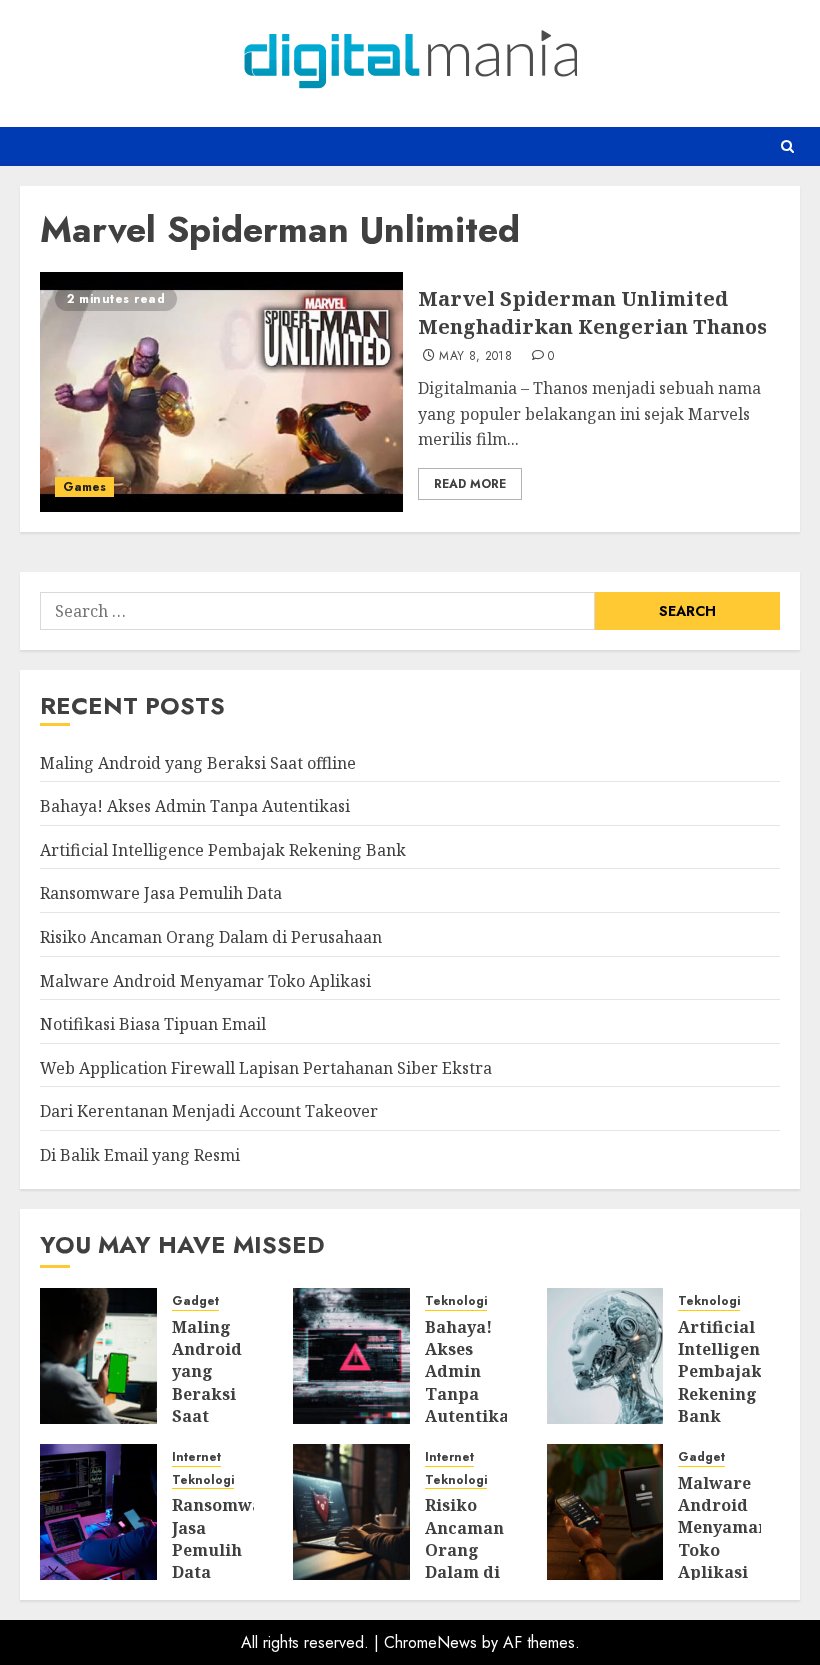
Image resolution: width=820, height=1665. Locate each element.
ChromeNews (430, 1642)
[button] (787, 146)
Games (84, 487)
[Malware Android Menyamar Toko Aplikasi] (605, 1512)
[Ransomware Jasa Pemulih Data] (98, 1512)
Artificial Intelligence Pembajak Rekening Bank (223, 850)
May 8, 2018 (475, 357)
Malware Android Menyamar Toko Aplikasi (205, 981)
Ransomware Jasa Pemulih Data (161, 893)
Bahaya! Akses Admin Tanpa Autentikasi (195, 806)
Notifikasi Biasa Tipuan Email (153, 1024)
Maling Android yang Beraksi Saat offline (198, 763)
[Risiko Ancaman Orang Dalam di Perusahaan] (351, 1512)
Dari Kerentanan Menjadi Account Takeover (209, 1111)
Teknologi (456, 1301)
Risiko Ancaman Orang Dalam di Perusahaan (211, 937)
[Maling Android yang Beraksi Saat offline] (98, 1356)
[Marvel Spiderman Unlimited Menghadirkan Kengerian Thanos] (221, 392)
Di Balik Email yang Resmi (140, 1155)
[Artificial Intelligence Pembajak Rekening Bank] (605, 1356)
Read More (470, 484)
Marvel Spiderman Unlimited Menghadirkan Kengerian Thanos (592, 312)
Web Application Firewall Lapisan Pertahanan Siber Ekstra (266, 1068)
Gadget (195, 1301)
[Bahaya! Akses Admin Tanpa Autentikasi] (351, 1356)
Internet (196, 1457)
